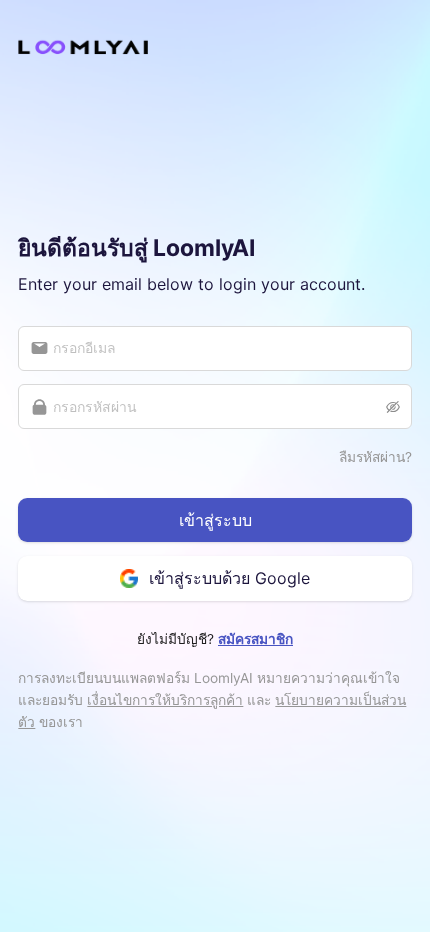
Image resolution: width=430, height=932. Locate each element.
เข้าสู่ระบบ (215, 520)
